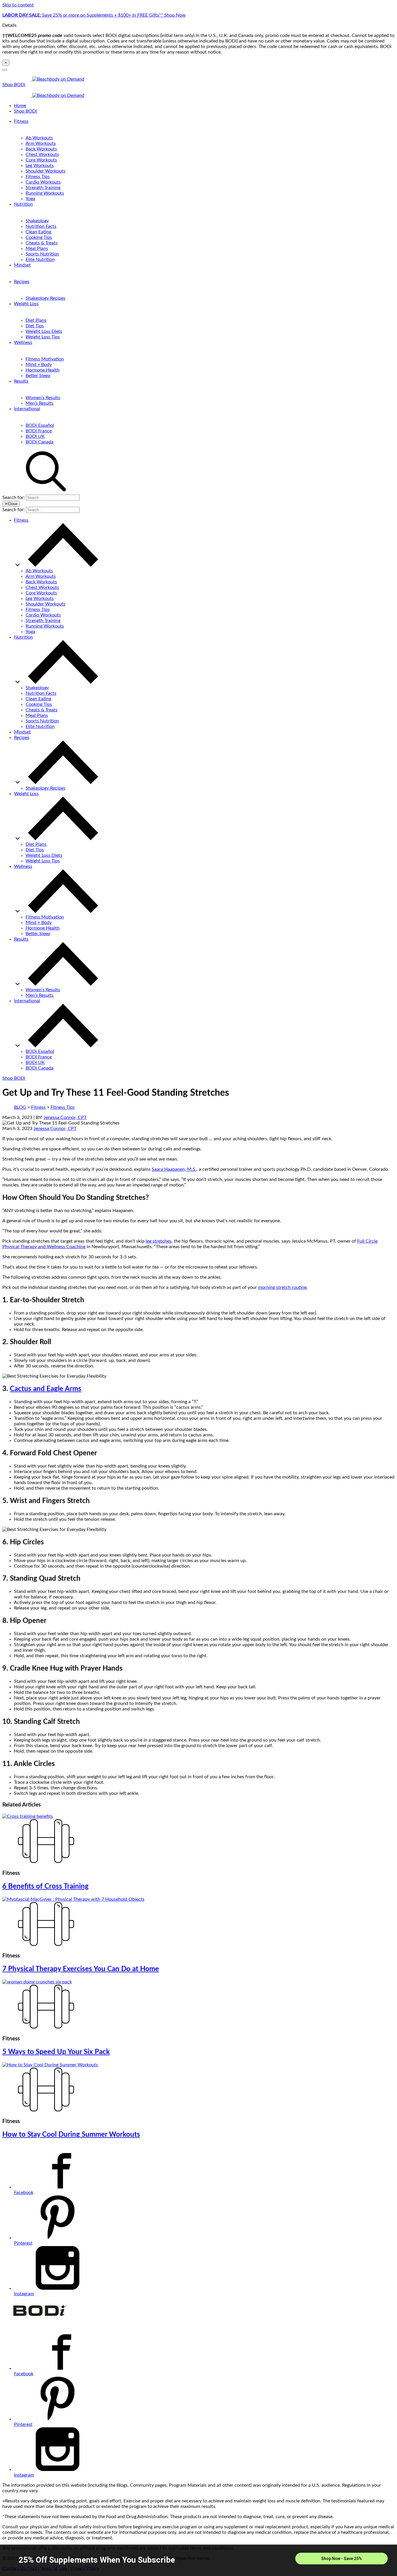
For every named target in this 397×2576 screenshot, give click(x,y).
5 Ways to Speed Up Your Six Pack (56, 2052)
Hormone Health (43, 370)
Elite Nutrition (40, 260)
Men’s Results (40, 403)
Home (20, 106)
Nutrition (23, 204)
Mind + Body (39, 365)
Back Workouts (41, 149)
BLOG (20, 1107)
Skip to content (18, 5)
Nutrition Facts (41, 226)
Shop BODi (14, 85)
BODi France (39, 431)
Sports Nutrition (42, 254)
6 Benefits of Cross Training (45, 1886)
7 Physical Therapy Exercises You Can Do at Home (81, 1969)
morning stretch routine (282, 1287)
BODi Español (40, 425)
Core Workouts (41, 160)
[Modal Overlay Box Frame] (199, 2560)
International (27, 409)
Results (21, 381)
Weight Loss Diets (44, 331)
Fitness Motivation (45, 359)
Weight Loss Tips (43, 337)
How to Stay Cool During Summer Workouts (71, 2135)
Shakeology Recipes (45, 298)
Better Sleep (38, 376)
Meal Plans (37, 248)
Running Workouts (45, 193)
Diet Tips (35, 326)
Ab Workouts (39, 138)
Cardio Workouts (43, 182)
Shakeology (37, 221)
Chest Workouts (42, 154)
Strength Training (43, 188)
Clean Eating (38, 232)
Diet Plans (36, 320)
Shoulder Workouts (45, 171)
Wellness (23, 342)
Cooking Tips (39, 237)
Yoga (30, 199)
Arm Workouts (41, 143)
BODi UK (35, 436)
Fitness (21, 121)
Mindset (22, 265)
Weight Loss (26, 304)
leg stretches (159, 1241)
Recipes (22, 282)
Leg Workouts (40, 166)
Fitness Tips (38, 177)
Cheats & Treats (42, 243)
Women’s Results (43, 398)
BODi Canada (40, 442)
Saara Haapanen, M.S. (174, 1169)
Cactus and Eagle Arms (46, 1389)
